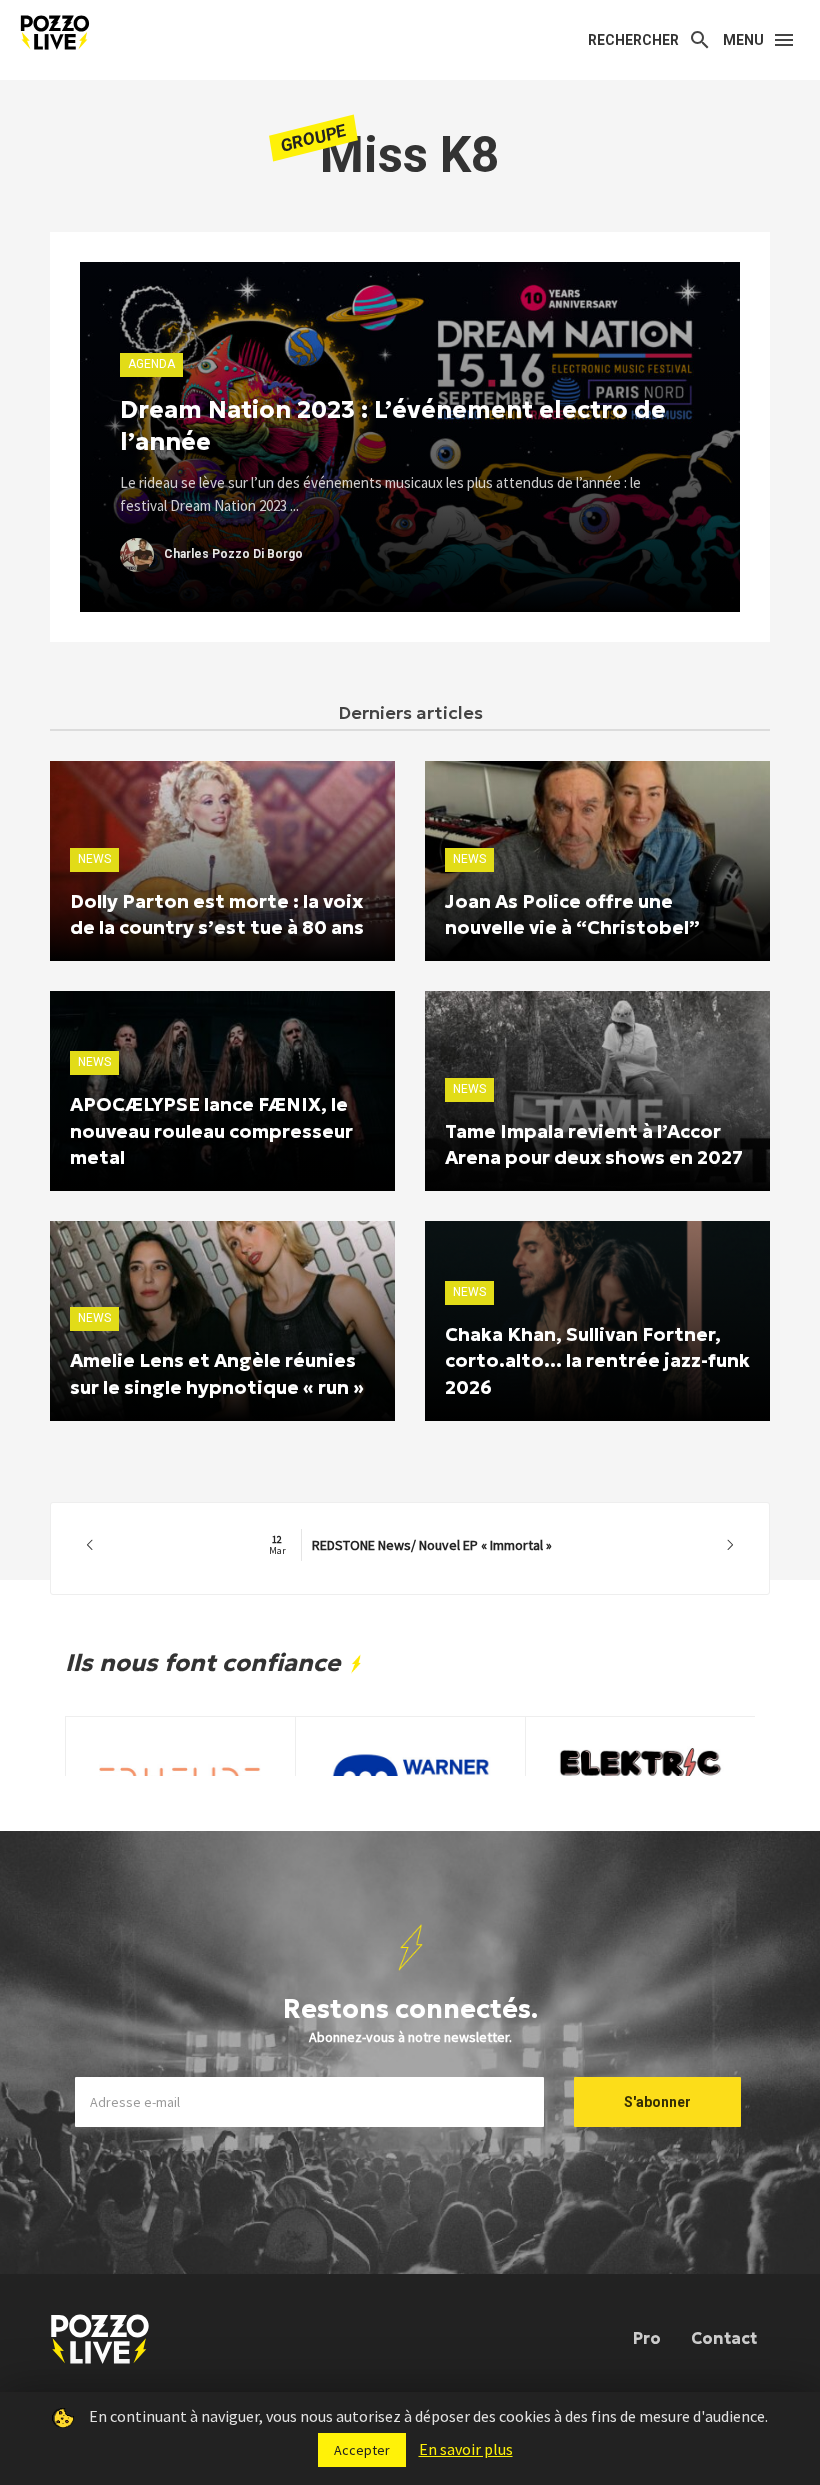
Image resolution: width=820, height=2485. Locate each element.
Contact (724, 2338)
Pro (647, 2338)
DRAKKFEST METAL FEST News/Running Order (410, 1545)
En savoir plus (466, 2449)
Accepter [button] (362, 2450)
